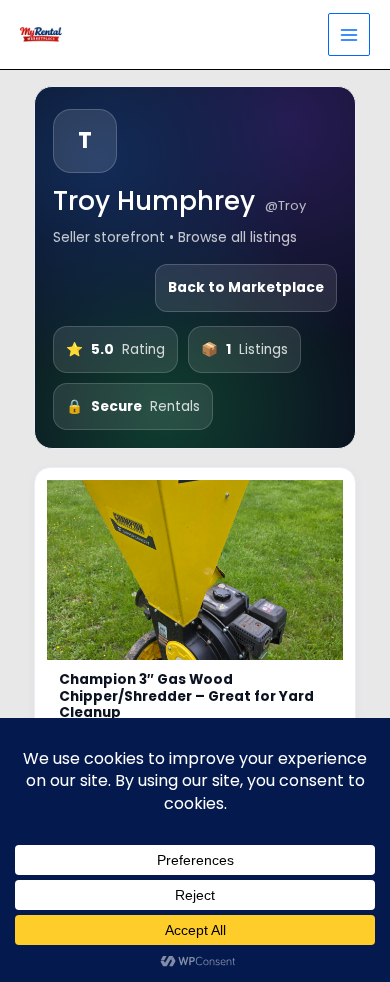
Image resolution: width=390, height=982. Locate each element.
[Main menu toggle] (349, 34)
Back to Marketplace (246, 287)
